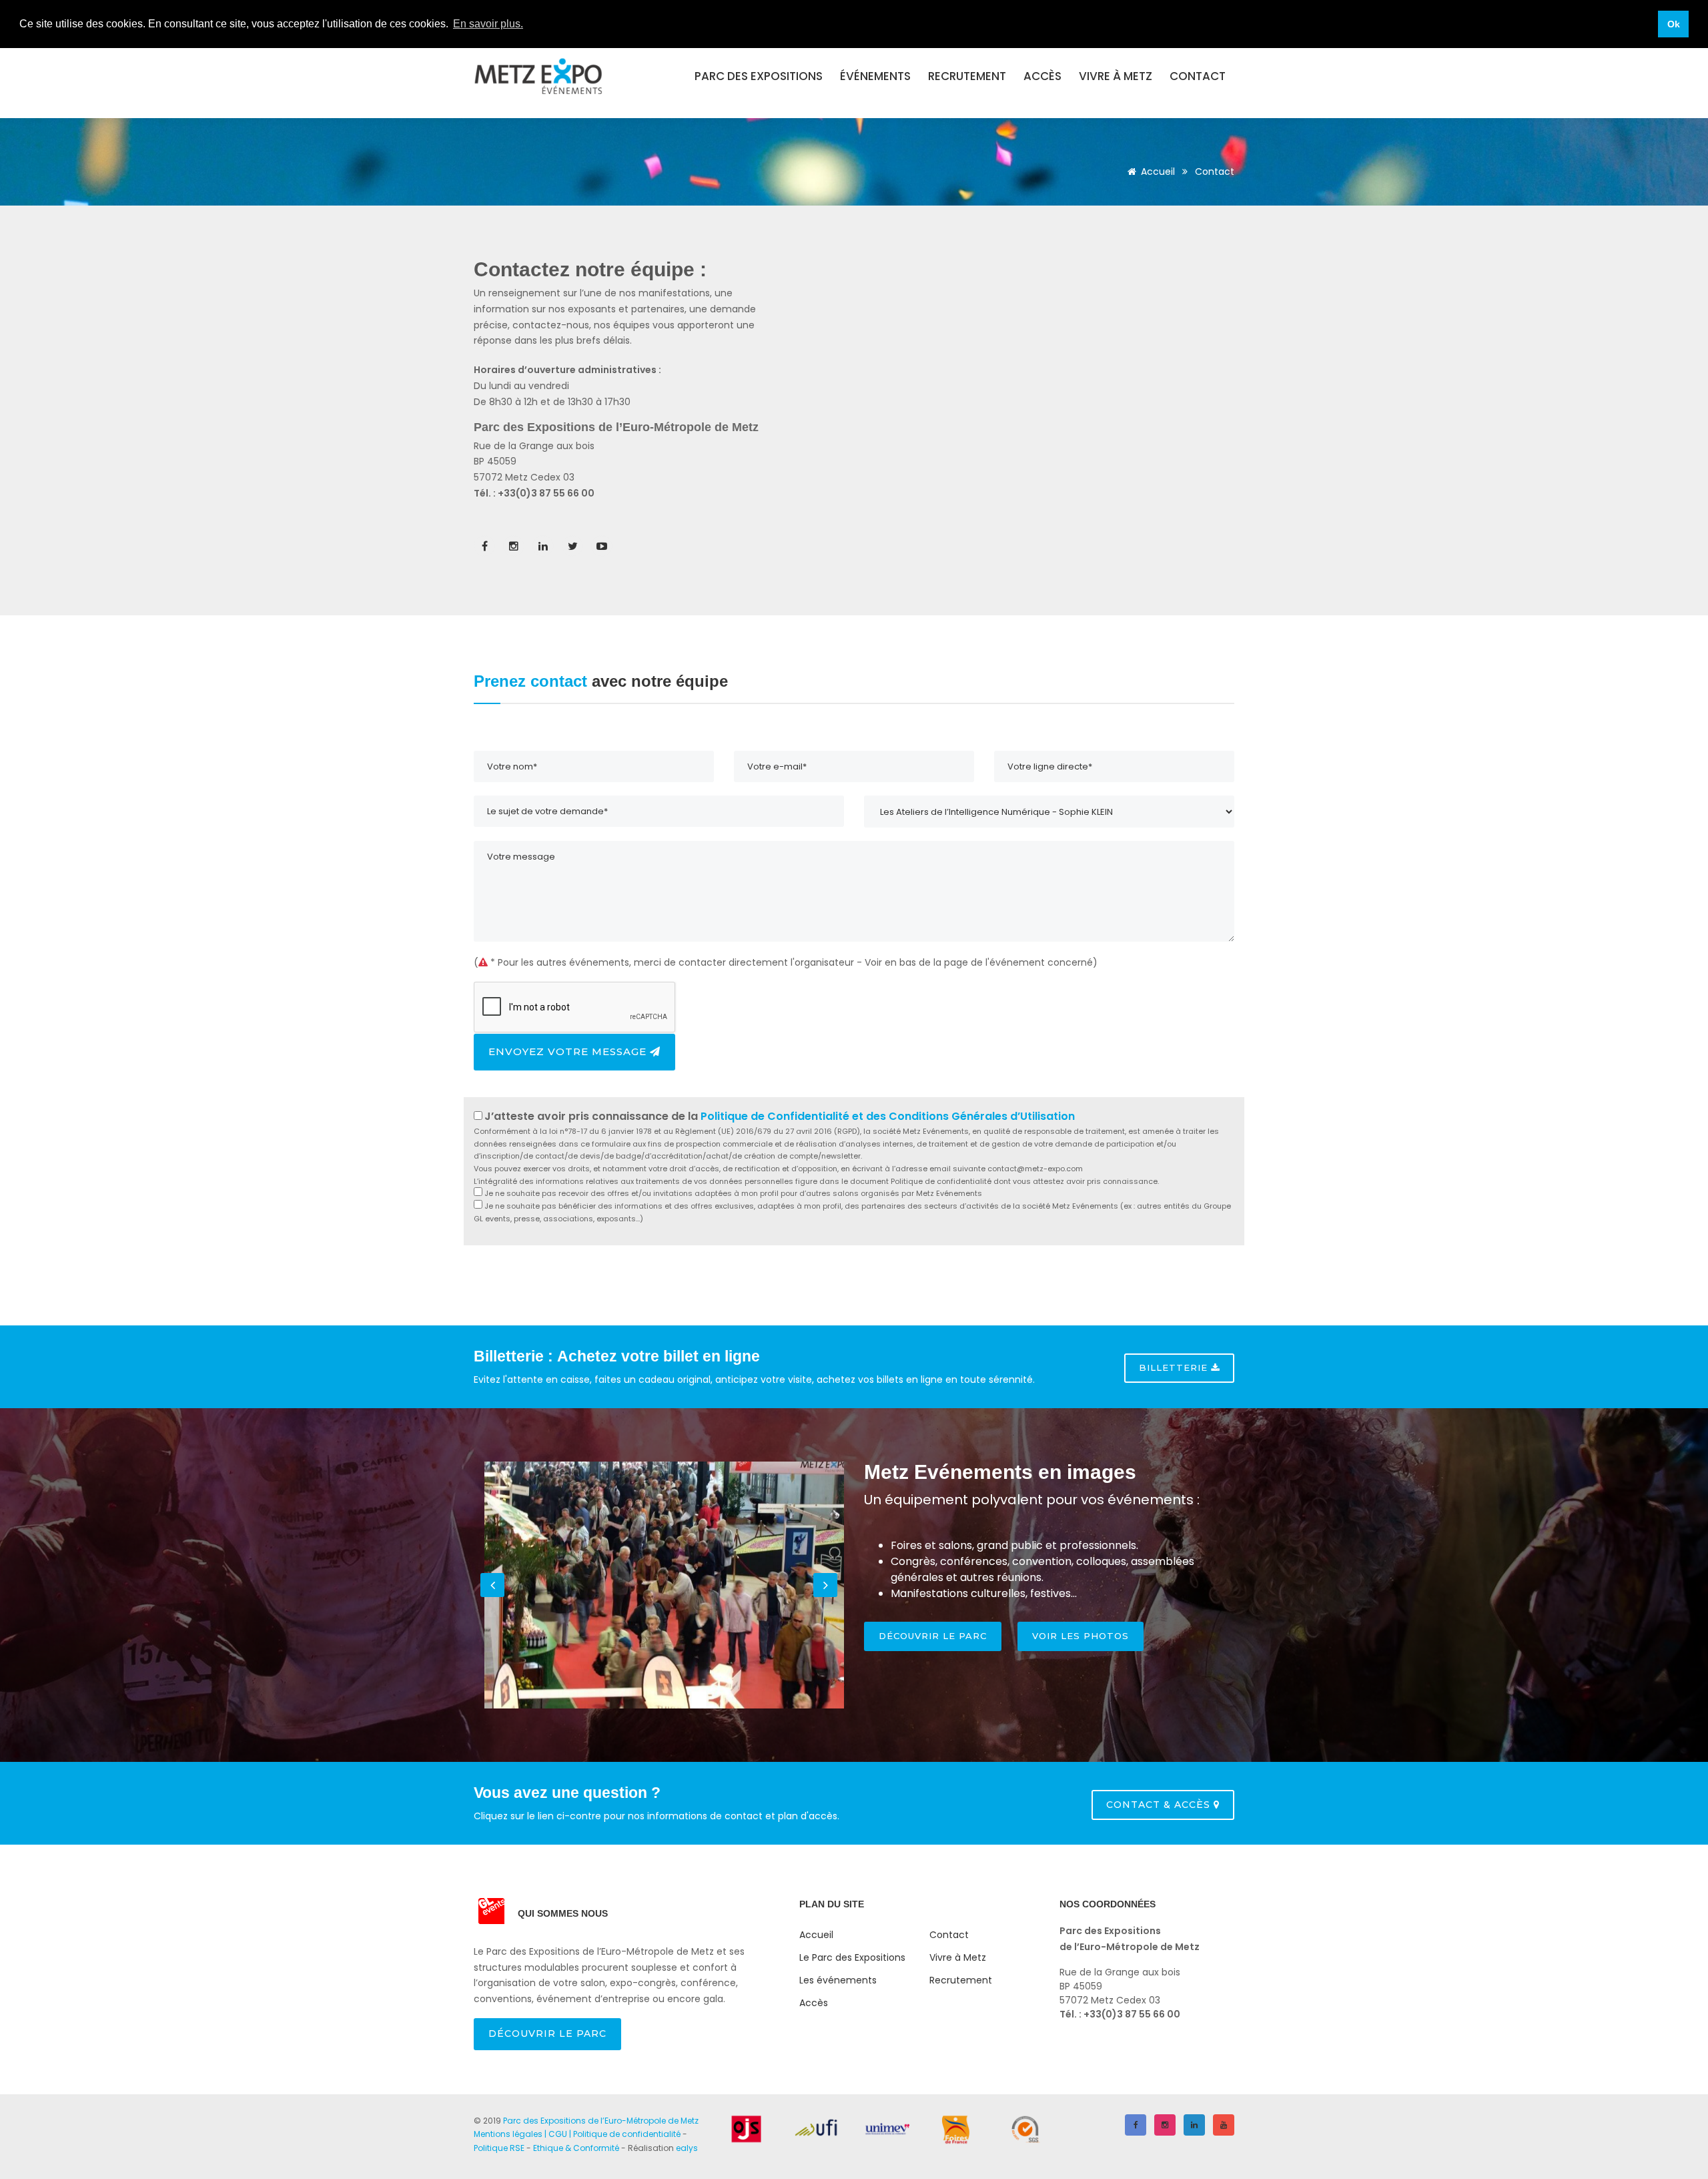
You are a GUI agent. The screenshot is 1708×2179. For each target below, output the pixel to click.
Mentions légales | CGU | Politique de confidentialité (577, 2134)
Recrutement (967, 76)
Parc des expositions (759, 76)
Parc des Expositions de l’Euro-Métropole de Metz (601, 2121)
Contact (1198, 76)
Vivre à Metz (1116, 76)
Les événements (838, 1980)
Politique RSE (499, 2148)
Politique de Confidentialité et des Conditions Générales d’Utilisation (888, 1116)
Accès (1042, 76)
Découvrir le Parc (547, 2034)
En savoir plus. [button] (488, 24)
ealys (687, 2148)
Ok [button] (1674, 24)
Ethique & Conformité (576, 2148)
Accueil (1158, 172)
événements (875, 76)
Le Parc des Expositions (852, 1957)
